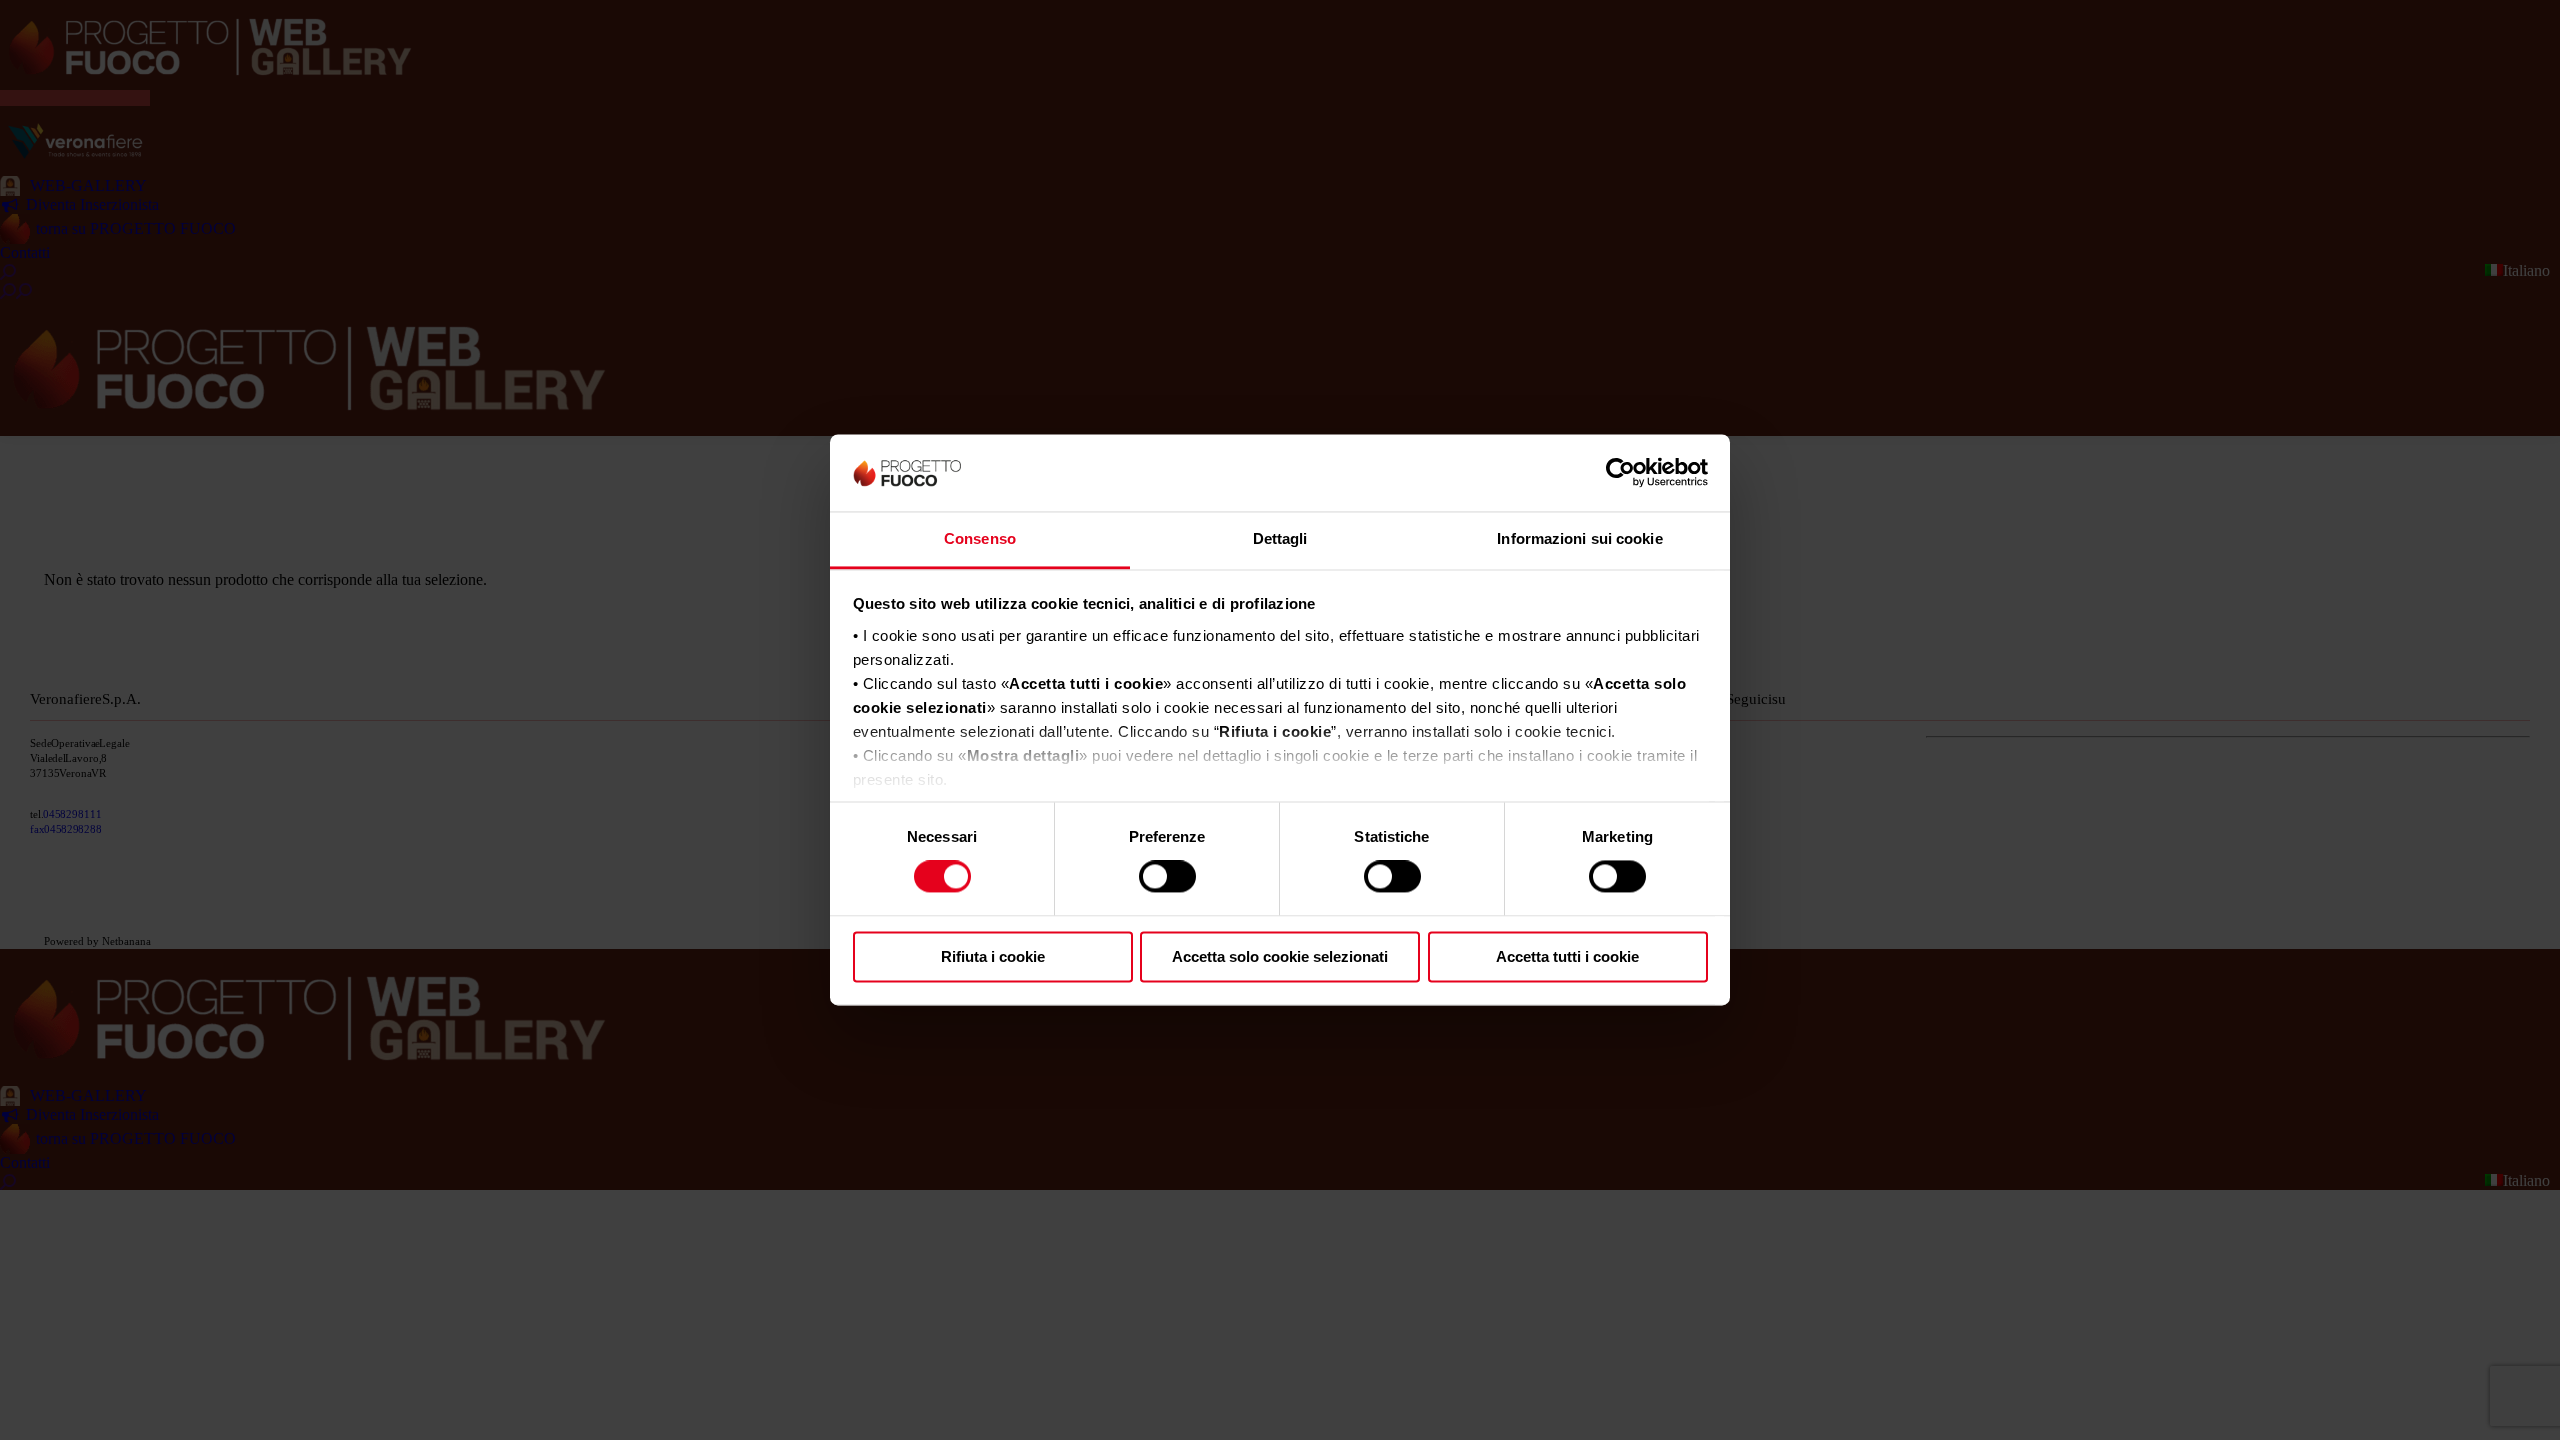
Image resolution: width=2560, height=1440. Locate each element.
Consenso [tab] (980, 538)
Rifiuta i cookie (993, 956)
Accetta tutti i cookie (1567, 956)
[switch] (1167, 877)
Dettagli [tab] (1280, 538)
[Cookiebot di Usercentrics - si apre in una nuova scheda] (1620, 473)
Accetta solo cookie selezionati (1280, 956)
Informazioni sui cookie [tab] (1579, 538)
